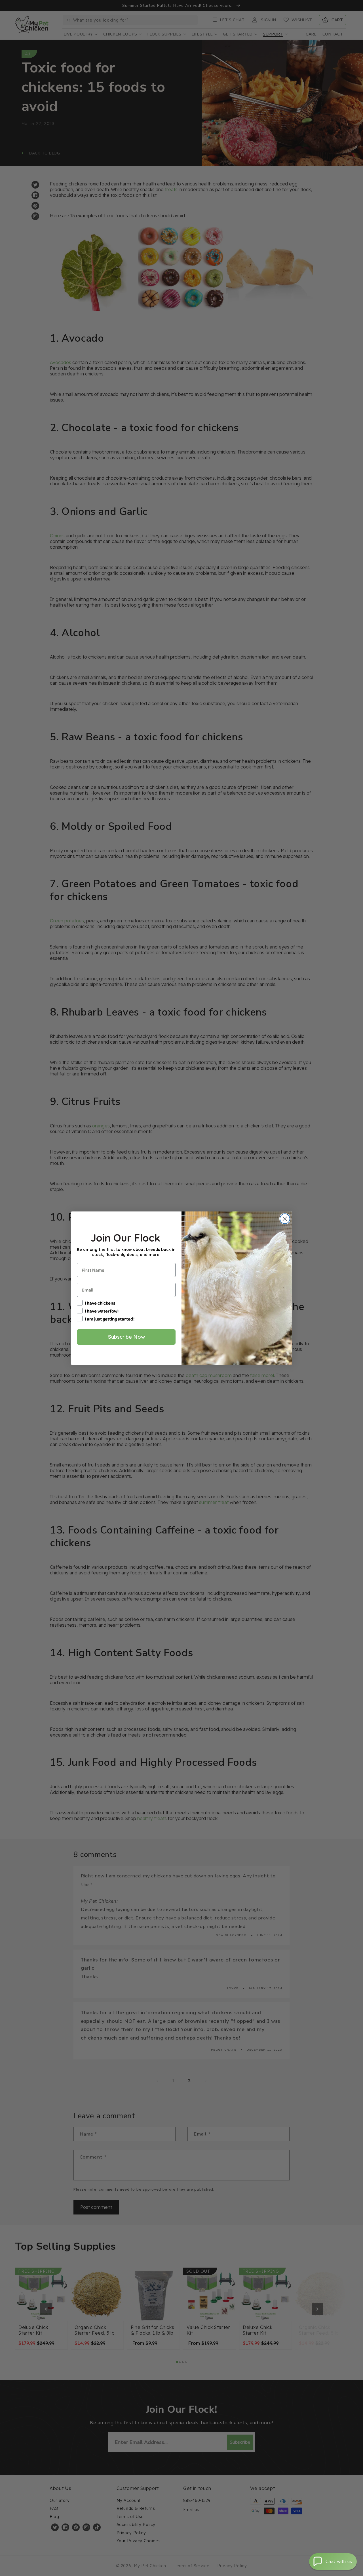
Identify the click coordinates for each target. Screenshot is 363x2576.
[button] (333, 2562)
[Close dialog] (285, 1219)
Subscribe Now (126, 1337)
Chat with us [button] (339, 2562)
